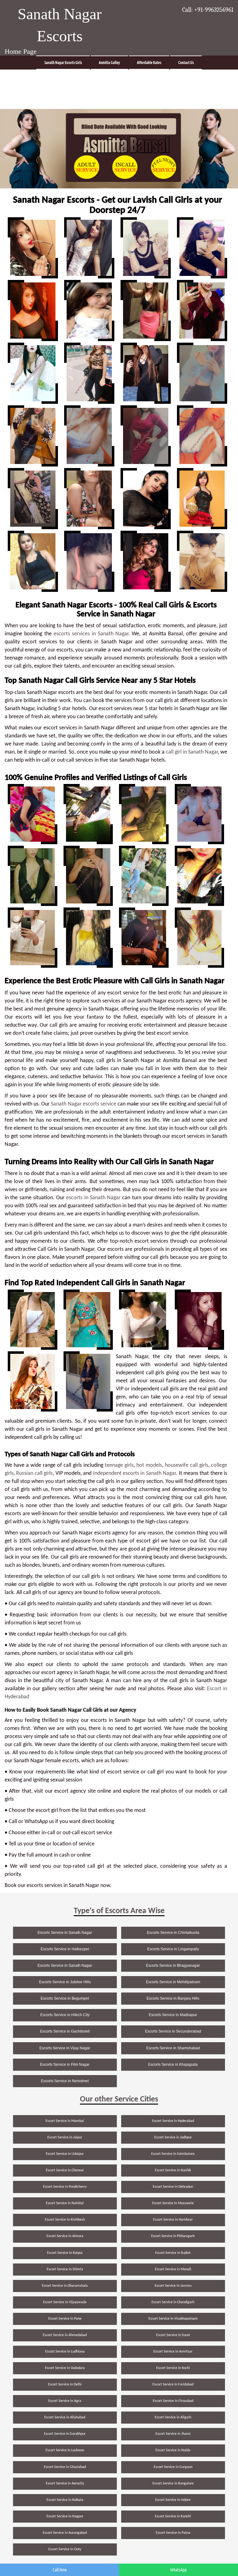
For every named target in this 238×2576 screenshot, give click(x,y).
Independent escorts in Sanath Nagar (134, 1473)
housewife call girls (187, 1465)
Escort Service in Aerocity (65, 2484)
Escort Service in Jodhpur (173, 2137)
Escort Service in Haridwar (173, 2220)
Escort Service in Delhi (65, 2385)
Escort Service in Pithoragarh (173, 2236)
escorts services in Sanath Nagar (91, 634)
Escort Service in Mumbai (65, 2121)
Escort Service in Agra (65, 2401)
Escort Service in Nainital (65, 2203)
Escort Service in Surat (173, 2335)
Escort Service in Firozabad (173, 2401)
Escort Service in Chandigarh (173, 2302)
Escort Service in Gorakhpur (65, 2434)
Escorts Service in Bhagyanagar (173, 1966)
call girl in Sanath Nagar (192, 752)
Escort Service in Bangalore (173, 2484)
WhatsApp (178, 2570)
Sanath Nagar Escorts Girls (63, 63)
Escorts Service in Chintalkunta (173, 1933)
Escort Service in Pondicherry (65, 2187)
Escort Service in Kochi (173, 2368)
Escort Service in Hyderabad (173, 2121)
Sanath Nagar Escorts (60, 25)
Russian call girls (34, 1473)
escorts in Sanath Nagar (93, 1198)
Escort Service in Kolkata (65, 2500)
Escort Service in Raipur (65, 2253)
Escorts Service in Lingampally (173, 1949)
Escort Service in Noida (173, 2450)
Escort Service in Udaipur (65, 2154)
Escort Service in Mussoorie (173, 2203)
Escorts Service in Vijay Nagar (65, 2048)
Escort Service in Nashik (173, 2170)
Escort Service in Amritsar (173, 2352)
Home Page (21, 51)
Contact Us (186, 63)
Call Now (60, 2570)
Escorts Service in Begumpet (65, 1998)
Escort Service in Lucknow (65, 2450)
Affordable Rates (149, 63)
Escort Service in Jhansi (173, 2434)
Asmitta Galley (109, 63)
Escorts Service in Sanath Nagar (65, 1933)
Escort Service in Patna (173, 2533)
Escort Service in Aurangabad (65, 2533)
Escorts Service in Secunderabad (173, 2031)
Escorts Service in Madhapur (173, 2015)
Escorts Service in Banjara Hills (173, 1998)
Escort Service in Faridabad (173, 2385)
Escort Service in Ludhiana (65, 2352)
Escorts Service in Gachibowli (65, 2031)
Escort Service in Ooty (65, 2549)
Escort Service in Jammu (173, 2286)
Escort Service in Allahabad (65, 2417)
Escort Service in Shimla (65, 2269)
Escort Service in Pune (65, 2319)
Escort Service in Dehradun (173, 2187)
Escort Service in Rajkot (173, 2253)
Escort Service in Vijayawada (65, 2302)
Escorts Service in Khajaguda (173, 2065)
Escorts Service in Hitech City (65, 2015)
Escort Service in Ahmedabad (65, 2335)
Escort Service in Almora (65, 2236)
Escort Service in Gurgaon (173, 2467)
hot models (149, 1465)
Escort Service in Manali (173, 2269)
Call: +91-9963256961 (208, 10)
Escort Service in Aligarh (173, 2417)
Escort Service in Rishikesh (65, 2220)
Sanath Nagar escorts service (83, 1104)
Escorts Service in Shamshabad (173, 2048)
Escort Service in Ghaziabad (65, 2467)
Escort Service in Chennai (65, 2170)
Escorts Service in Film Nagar (65, 2065)
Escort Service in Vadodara (65, 2368)
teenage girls (119, 1465)
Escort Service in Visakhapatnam (173, 2319)
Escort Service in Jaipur (65, 2137)
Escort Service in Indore (173, 2500)
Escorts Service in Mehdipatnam (173, 1982)
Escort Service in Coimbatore (173, 2154)
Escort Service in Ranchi (173, 2516)
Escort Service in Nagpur (65, 2516)
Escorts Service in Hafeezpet (65, 1949)
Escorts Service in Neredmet (65, 2081)
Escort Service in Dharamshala (65, 2286)
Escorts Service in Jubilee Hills (65, 1982)
